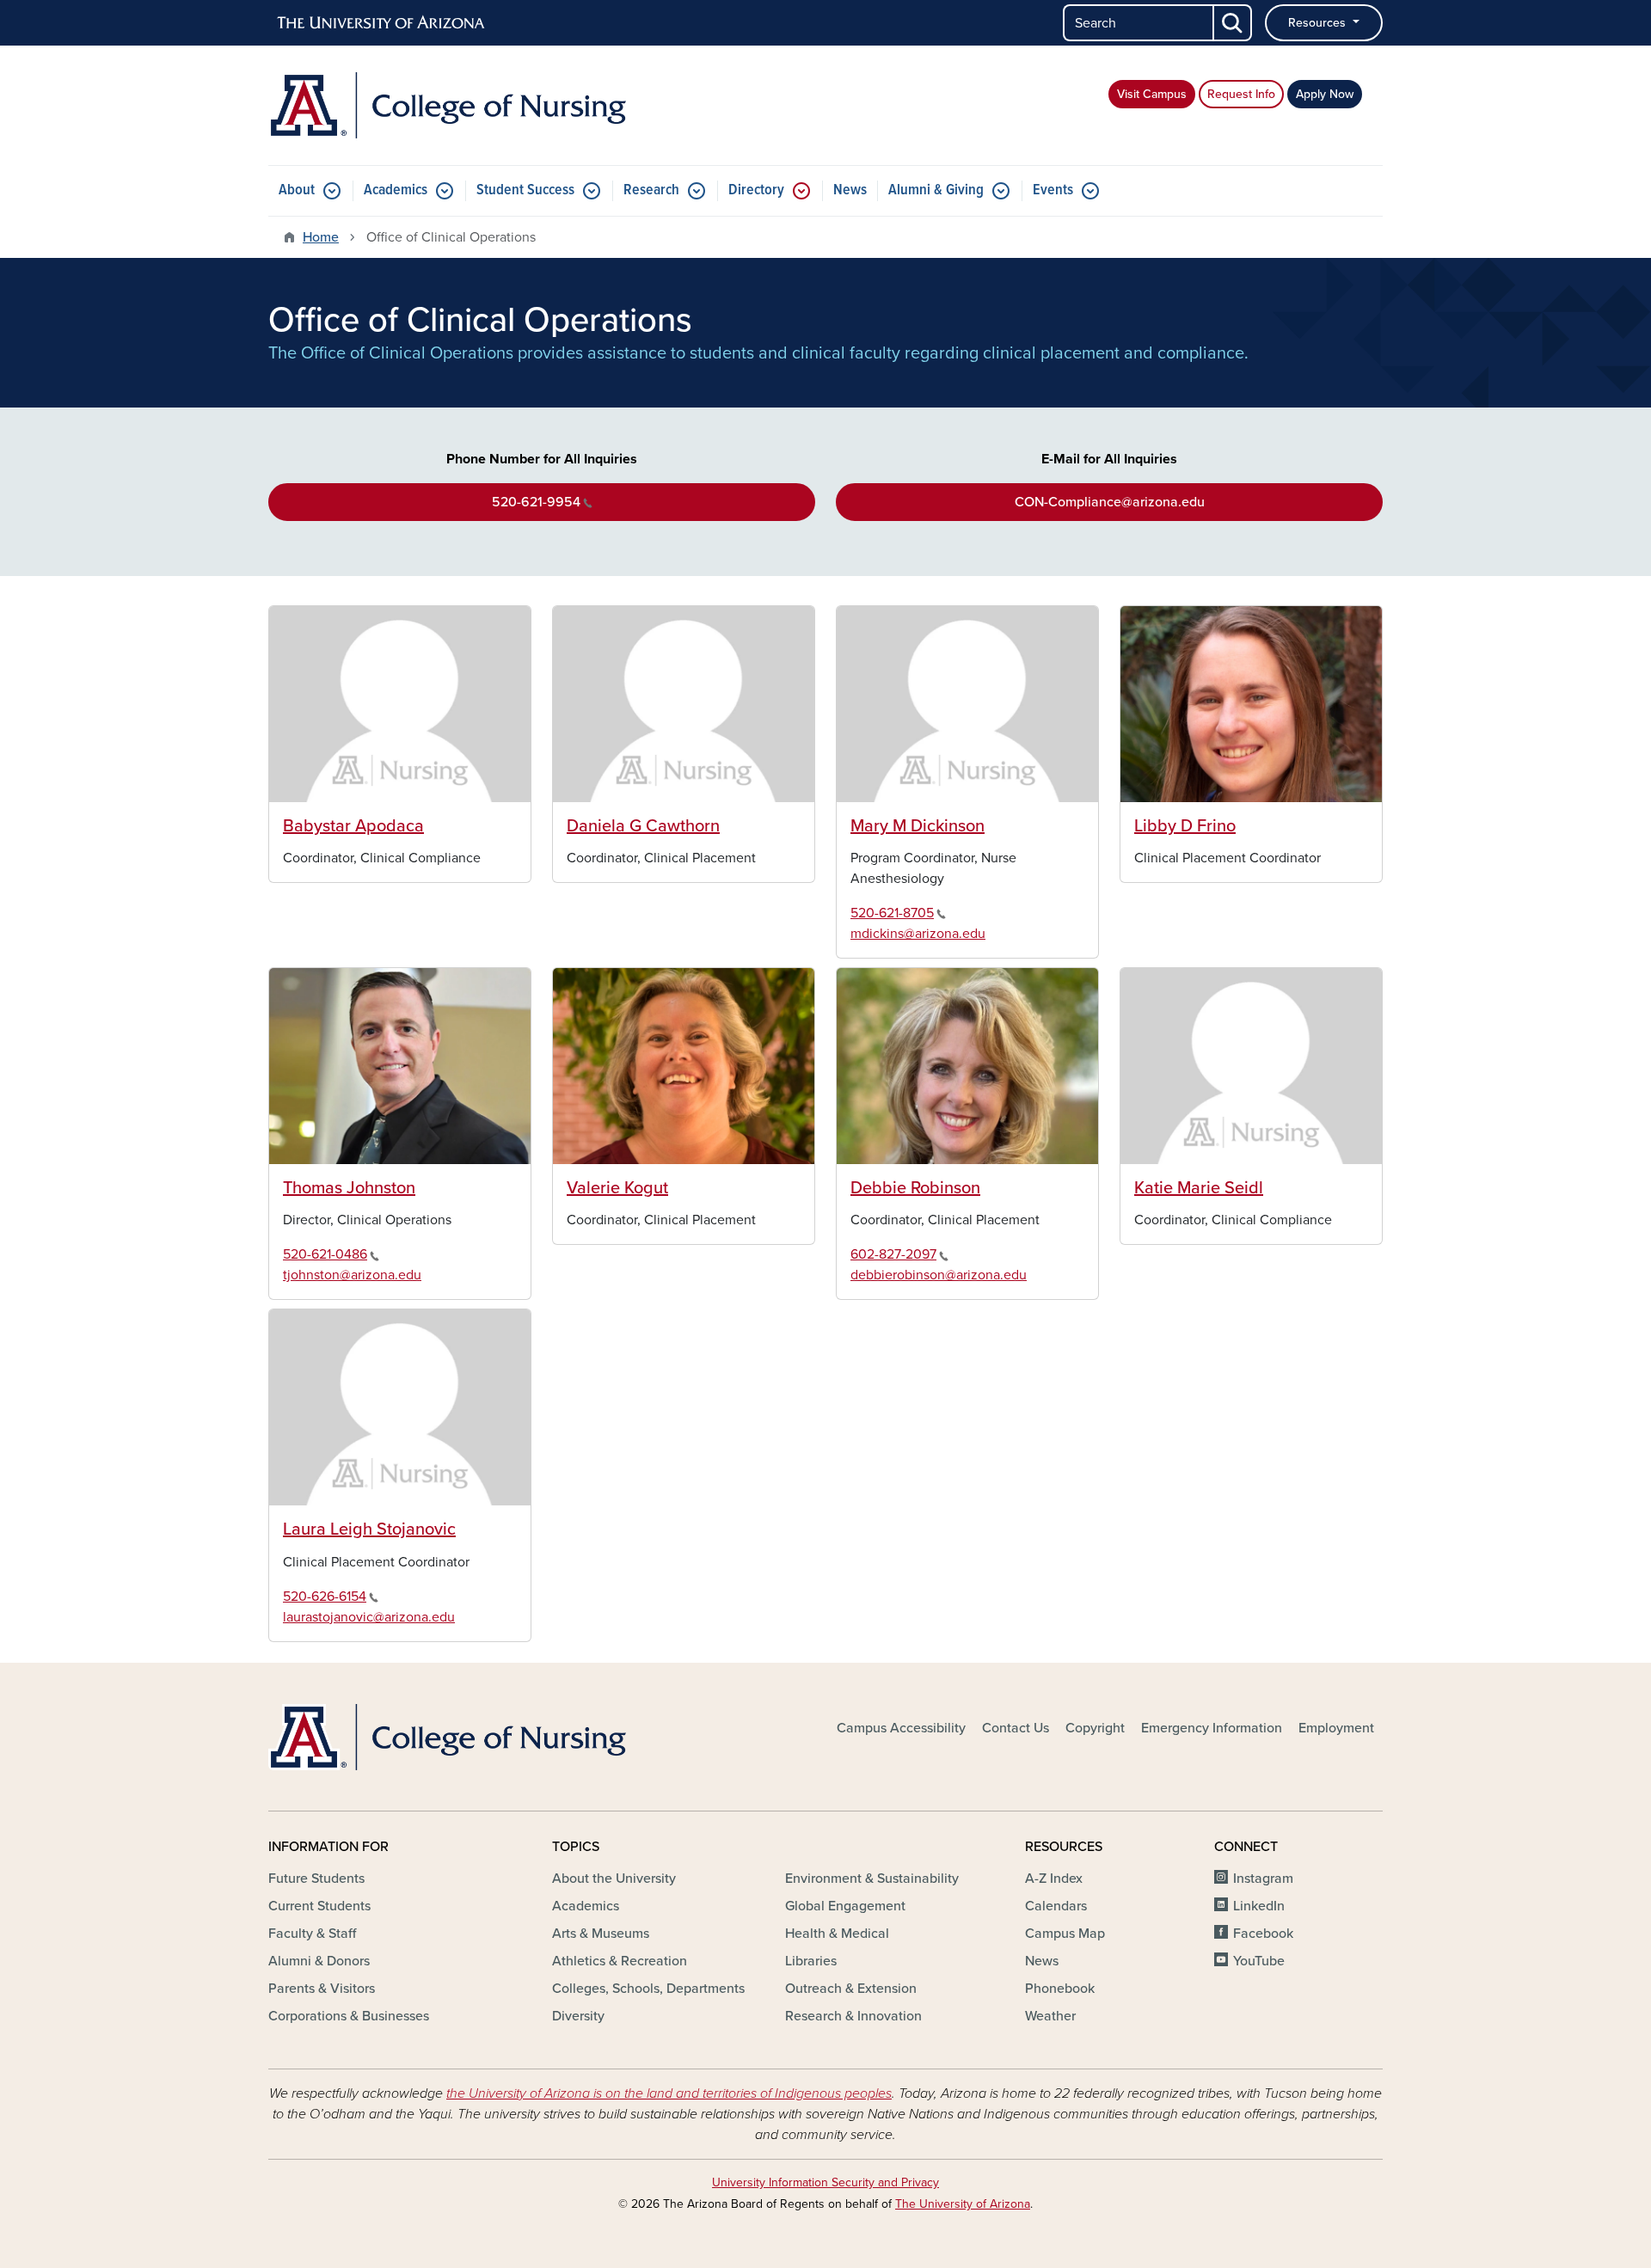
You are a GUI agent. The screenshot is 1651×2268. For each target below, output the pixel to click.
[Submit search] (1233, 23)
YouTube (1259, 1961)
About (297, 190)
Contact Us (1016, 1728)
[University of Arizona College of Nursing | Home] (447, 105)
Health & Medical (837, 1934)
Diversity (578, 2016)
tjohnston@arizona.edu (352, 1275)
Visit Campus (1152, 94)
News (850, 190)
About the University (614, 1879)
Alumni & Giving (936, 190)
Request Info (1241, 94)
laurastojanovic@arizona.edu (369, 1617)
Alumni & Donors (319, 1961)
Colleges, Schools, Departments (648, 1989)
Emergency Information (1212, 1728)
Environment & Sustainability (872, 1879)
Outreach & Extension (851, 1989)
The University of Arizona (963, 2204)
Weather (1050, 2016)
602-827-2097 (893, 1254)
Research (651, 190)
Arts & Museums (601, 1934)
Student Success (525, 190)
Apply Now (1325, 94)
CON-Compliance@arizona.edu (1110, 502)
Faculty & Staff (312, 1934)
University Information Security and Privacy (825, 2182)
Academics (396, 190)
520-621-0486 (325, 1254)
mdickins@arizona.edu (918, 934)
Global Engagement (845, 1906)
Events (1053, 190)
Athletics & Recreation (620, 1961)
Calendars (1056, 1906)
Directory (756, 190)
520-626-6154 (325, 1597)
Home (321, 237)
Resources (1319, 23)
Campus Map (1065, 1934)
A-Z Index (1054, 1879)
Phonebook (1060, 1989)
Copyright (1095, 1728)
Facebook (1263, 1934)
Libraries (811, 1961)
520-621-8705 (892, 913)
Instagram (1263, 1879)
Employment (1336, 1728)
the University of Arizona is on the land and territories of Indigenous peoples (669, 2093)
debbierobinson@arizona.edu (939, 1275)
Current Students (319, 1906)
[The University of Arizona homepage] (382, 23)
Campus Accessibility (901, 1728)
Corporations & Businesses (349, 2016)
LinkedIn (1259, 1906)
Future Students (316, 1879)
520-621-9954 (536, 502)
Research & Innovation (853, 2016)
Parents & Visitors (322, 1989)
